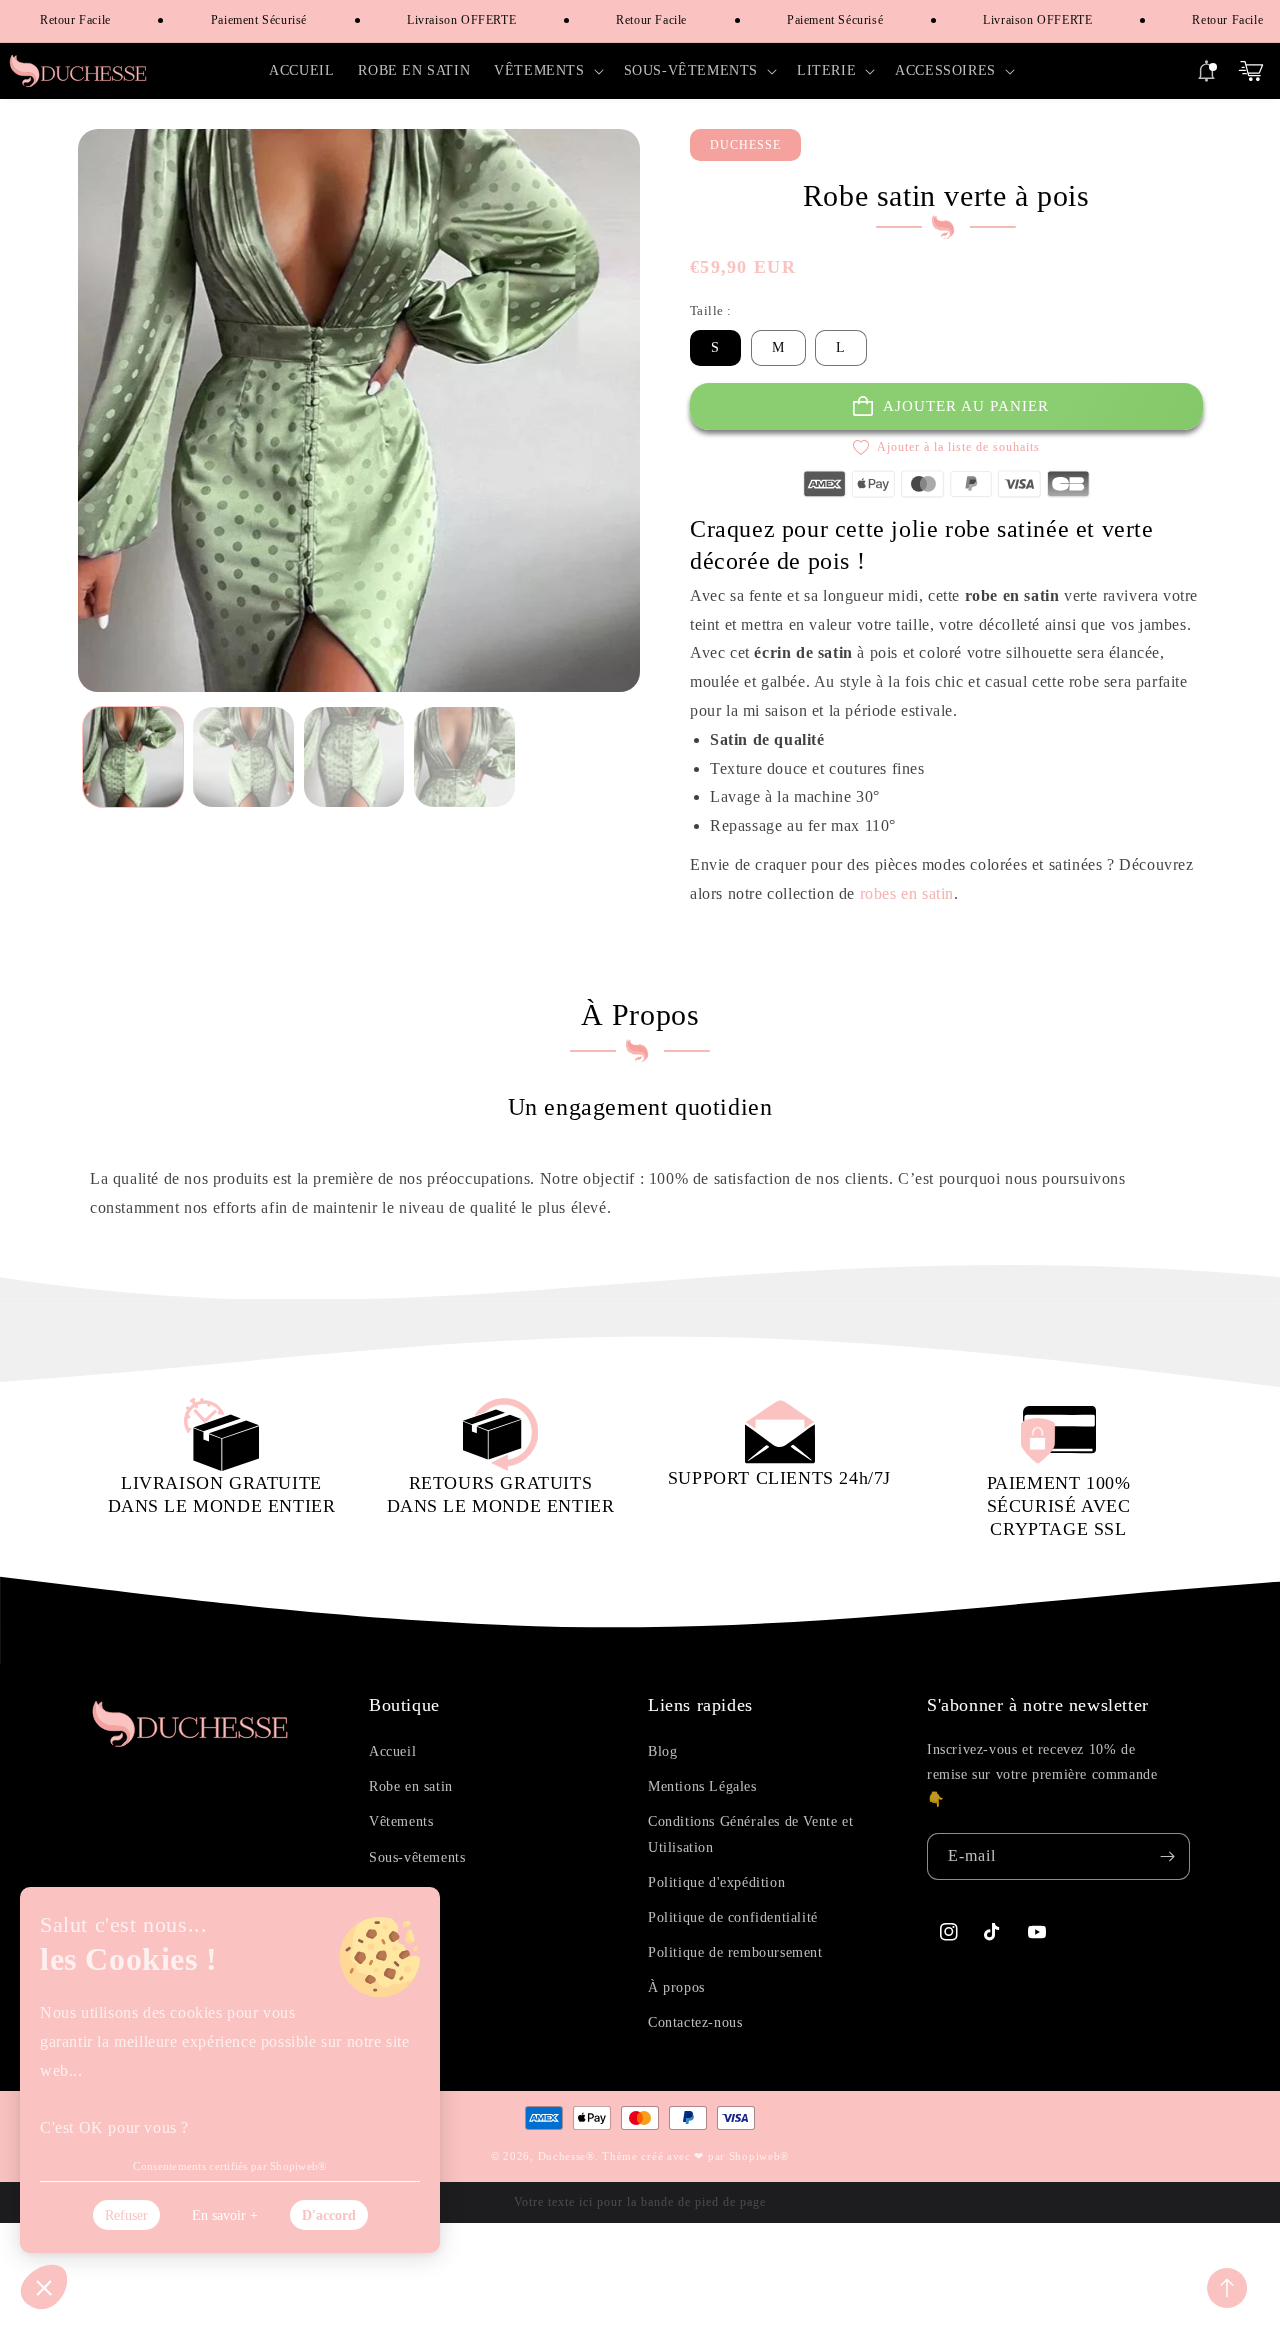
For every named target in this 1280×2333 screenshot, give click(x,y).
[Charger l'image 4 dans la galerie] (464, 757)
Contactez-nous (695, 2022)
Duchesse (562, 2156)
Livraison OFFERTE (440, 20)
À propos (676, 1987)
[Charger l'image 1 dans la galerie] (133, 757)
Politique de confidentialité (733, 1917)
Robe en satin (411, 1786)
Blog (662, 1751)
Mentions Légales (702, 1786)
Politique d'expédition (716, 1882)
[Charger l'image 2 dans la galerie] (243, 757)
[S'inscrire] (1167, 1856)
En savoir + (225, 2215)
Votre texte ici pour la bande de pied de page (640, 2202)
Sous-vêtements (417, 1857)
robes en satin (907, 893)
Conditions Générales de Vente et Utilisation (750, 1834)
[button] (546, 71)
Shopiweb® (759, 2156)
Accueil (392, 1751)
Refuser (126, 2215)
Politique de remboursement (735, 1952)
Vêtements (401, 1821)
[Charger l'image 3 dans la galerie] (354, 757)
